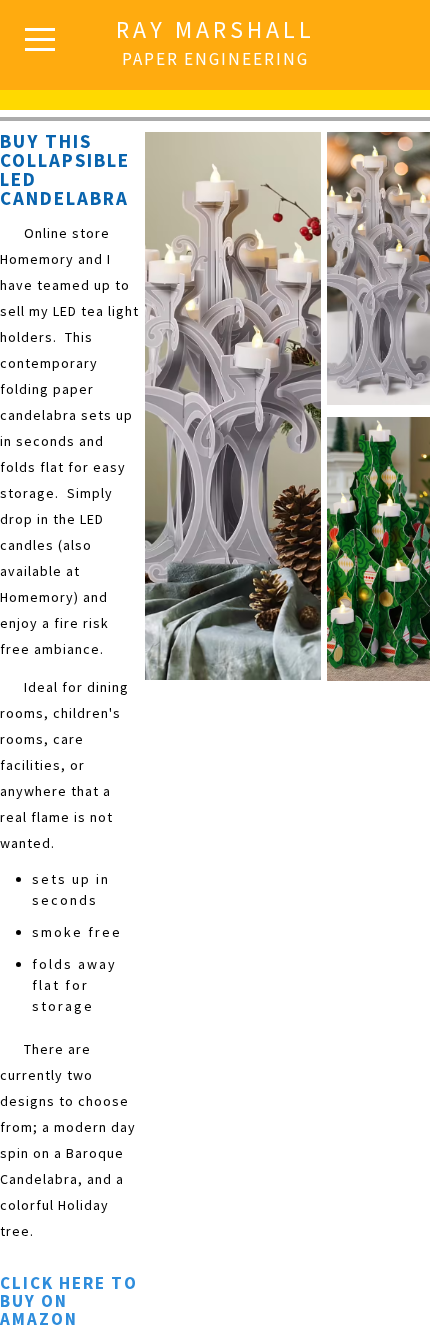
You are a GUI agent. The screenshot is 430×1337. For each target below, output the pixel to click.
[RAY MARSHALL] (215, 30)
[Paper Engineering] (215, 70)
